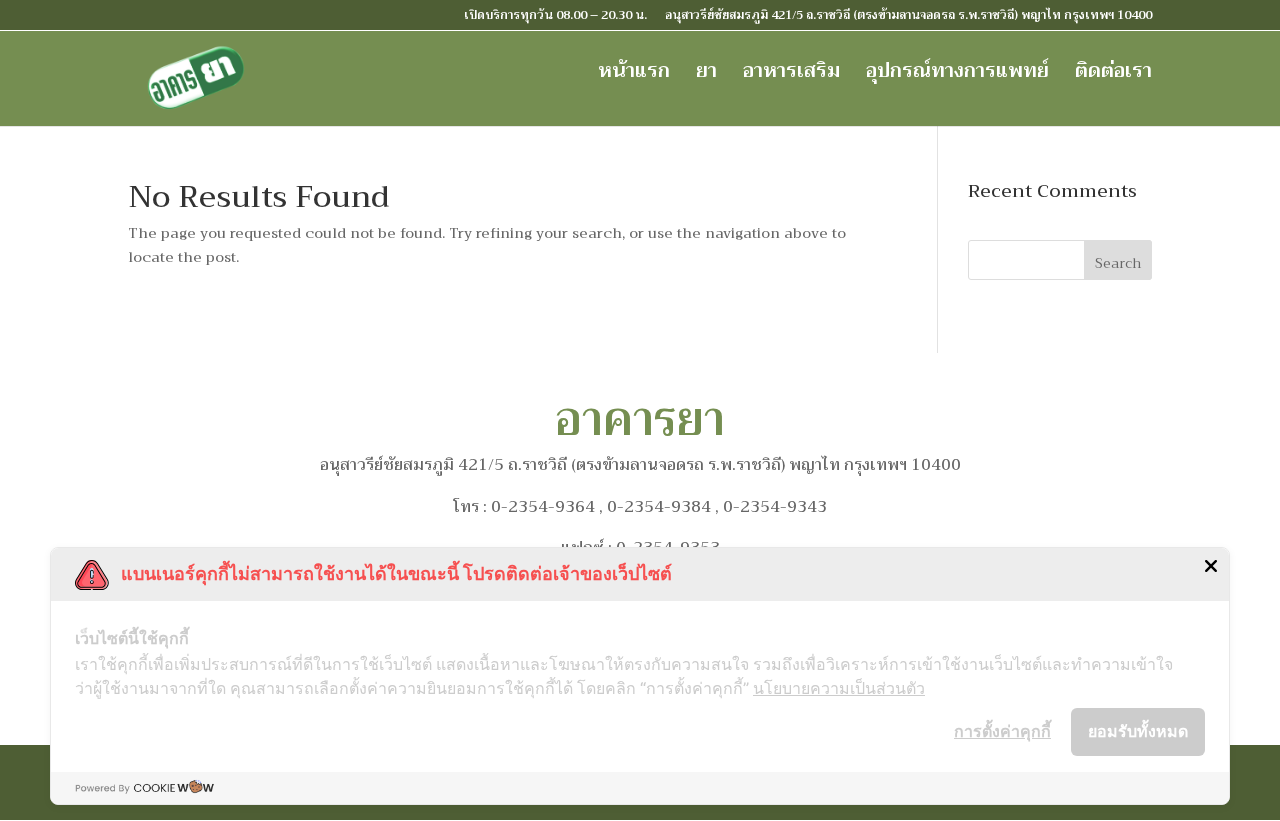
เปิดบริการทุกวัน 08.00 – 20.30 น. (555, 17)
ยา (706, 76)
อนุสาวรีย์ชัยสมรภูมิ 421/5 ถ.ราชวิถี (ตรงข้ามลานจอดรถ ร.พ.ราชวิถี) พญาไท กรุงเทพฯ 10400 (908, 17)
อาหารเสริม (791, 76)
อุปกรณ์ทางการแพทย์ (957, 76)
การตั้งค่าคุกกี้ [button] (1002, 731)
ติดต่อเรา (1113, 76)
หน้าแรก (634, 76)
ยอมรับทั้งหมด (1138, 731)
